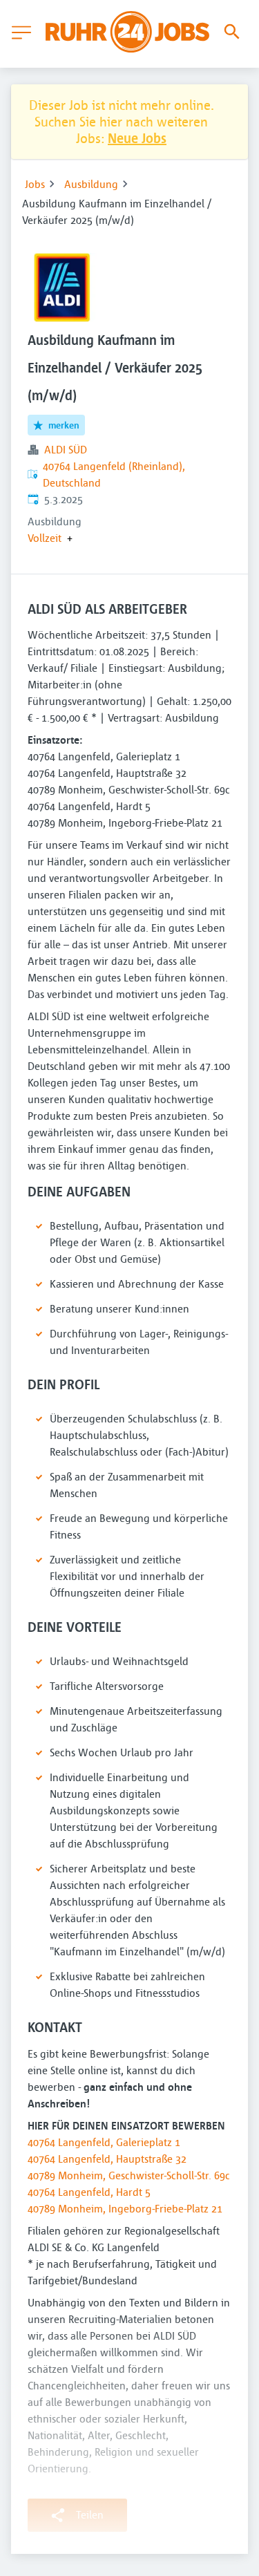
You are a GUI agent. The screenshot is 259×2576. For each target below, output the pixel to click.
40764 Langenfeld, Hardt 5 (89, 2192)
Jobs (35, 184)
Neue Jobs (137, 138)
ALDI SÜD (66, 449)
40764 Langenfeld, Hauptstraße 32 (107, 2159)
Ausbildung (91, 184)
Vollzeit (45, 538)
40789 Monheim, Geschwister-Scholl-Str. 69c (129, 2175)
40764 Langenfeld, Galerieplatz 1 (104, 2142)
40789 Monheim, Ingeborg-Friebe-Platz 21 (125, 2208)
